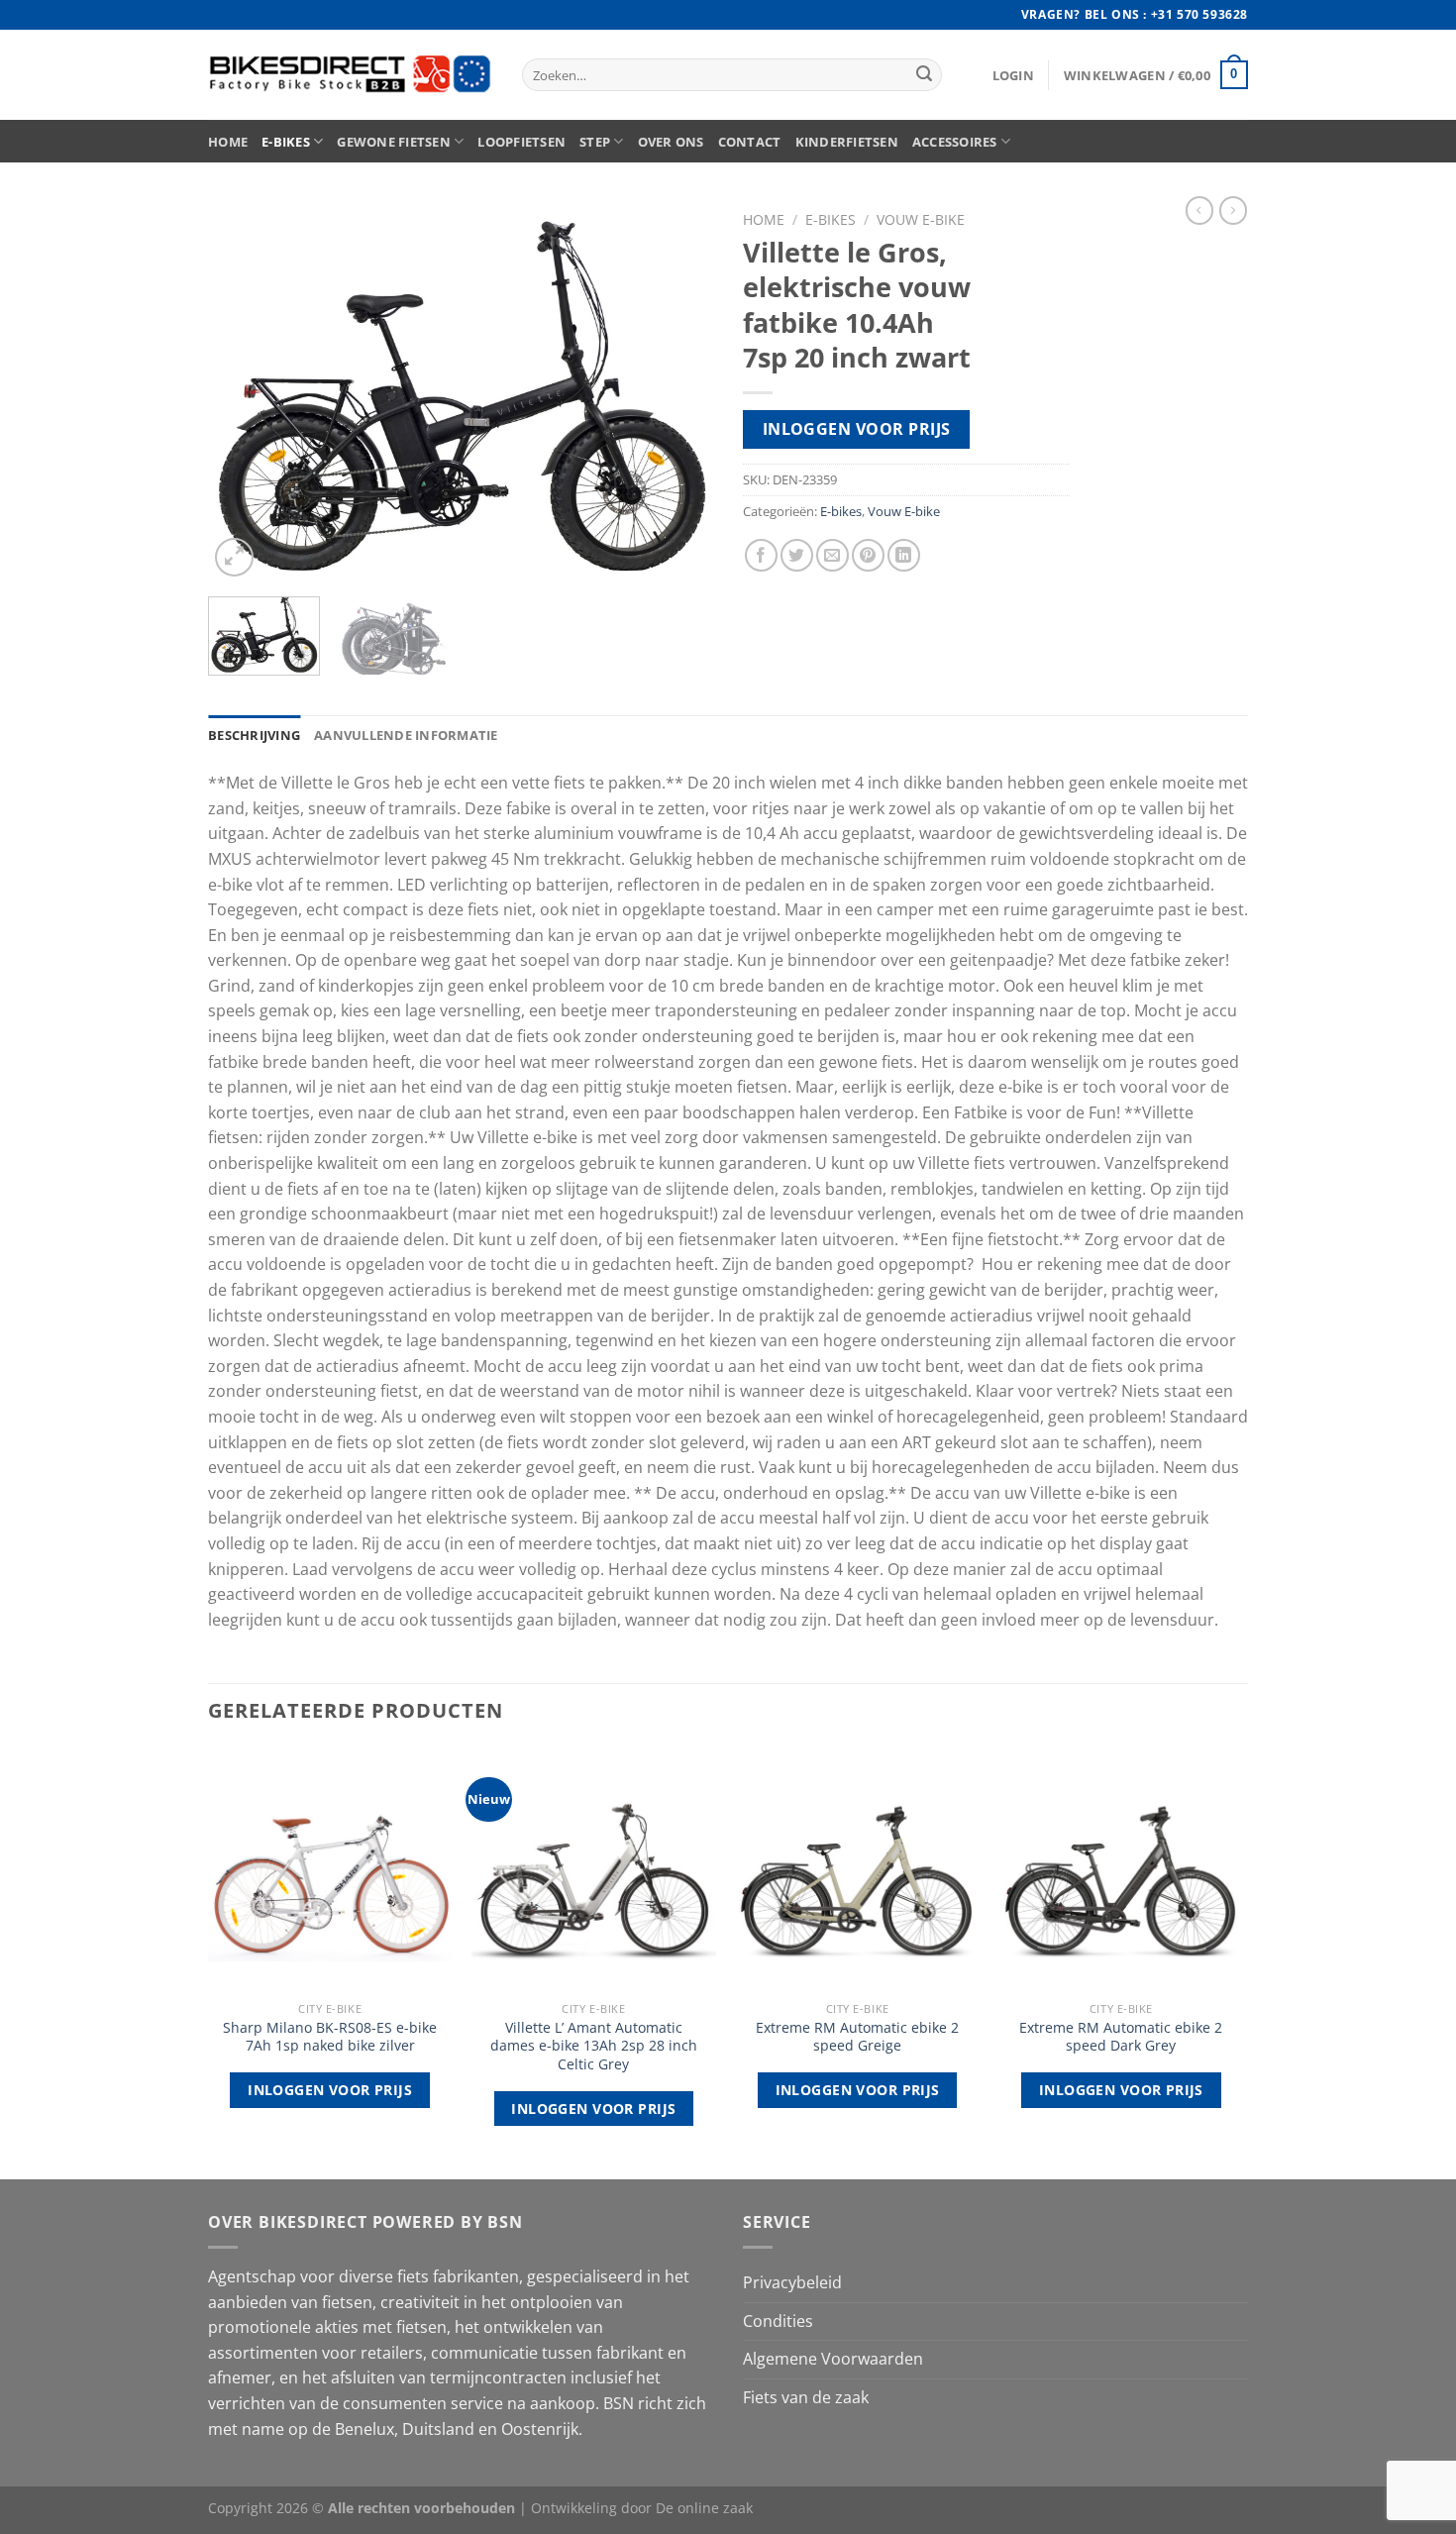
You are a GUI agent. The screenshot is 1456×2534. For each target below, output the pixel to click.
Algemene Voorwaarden (833, 2359)
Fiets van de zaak (806, 2397)
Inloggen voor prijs (857, 429)
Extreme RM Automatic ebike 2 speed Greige (857, 2037)
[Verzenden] (924, 75)
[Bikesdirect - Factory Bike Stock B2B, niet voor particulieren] (350, 75)
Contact (750, 142)
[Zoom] (234, 557)
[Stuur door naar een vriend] (832, 555)
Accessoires (955, 142)
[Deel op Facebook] (761, 555)
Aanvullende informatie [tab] (406, 735)
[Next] (678, 392)
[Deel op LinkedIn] (904, 555)
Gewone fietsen (394, 142)
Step (595, 142)
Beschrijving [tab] (254, 735)
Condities (778, 2321)
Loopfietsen (521, 142)
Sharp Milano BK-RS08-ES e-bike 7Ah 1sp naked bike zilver (330, 2037)
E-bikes (286, 142)
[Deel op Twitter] (797, 555)
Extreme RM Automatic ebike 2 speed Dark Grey (1121, 2037)
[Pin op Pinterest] (868, 555)
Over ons (671, 142)
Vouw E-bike (921, 219)
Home (228, 142)
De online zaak (704, 2508)
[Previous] (243, 392)
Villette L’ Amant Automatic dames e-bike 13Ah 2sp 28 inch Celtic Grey (594, 2046)
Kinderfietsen (847, 142)
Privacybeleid (792, 2282)
